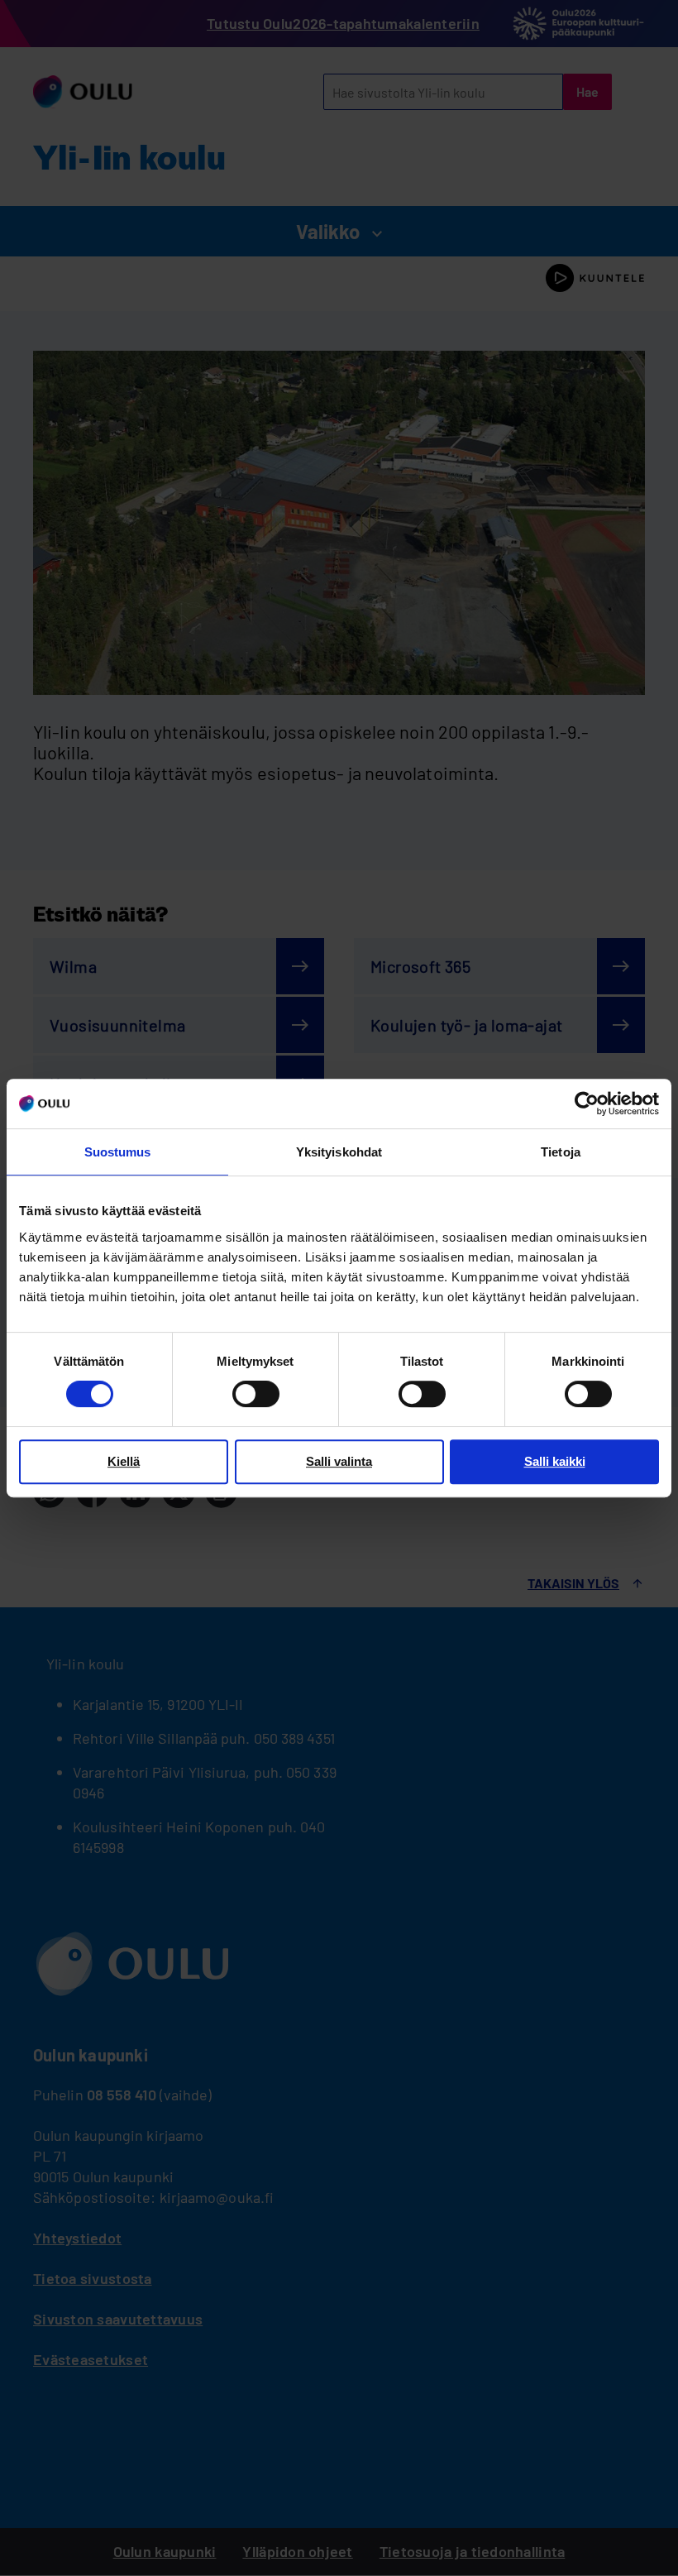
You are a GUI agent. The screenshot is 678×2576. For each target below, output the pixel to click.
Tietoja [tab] (561, 1152)
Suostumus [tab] (118, 1152)
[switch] (256, 1394)
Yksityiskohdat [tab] (339, 1152)
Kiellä (124, 1461)
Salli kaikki (555, 1461)
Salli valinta (339, 1461)
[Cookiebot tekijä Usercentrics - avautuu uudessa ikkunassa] (587, 1104)
